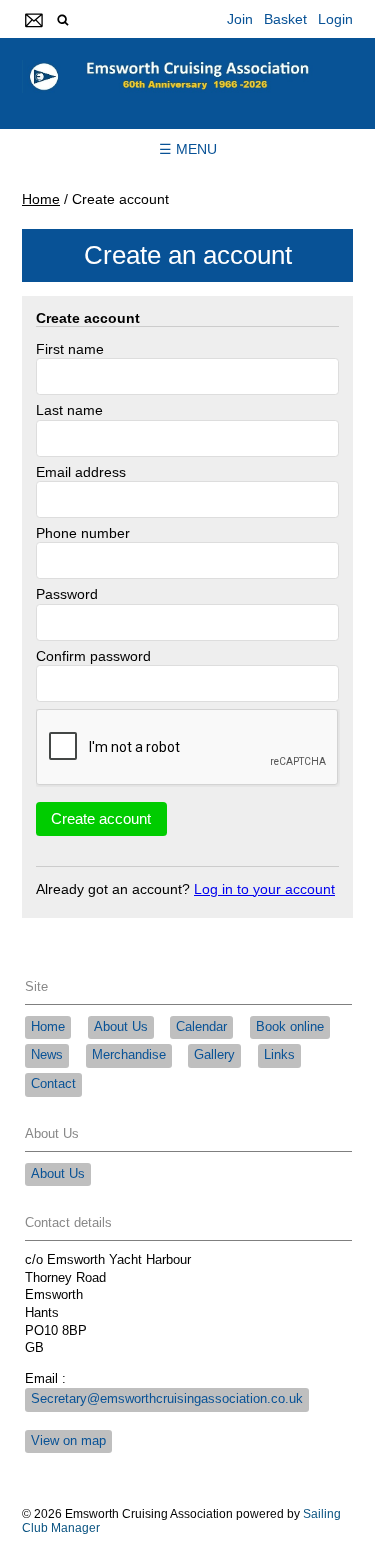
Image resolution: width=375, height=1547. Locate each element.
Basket (285, 19)
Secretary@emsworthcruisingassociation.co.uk (167, 1399)
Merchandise (129, 1055)
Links (279, 1055)
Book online (290, 1027)
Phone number (83, 533)
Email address (81, 472)
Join (240, 19)
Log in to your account (264, 889)
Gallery (214, 1055)
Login (335, 19)
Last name (69, 410)
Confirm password (93, 656)
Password (67, 594)
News (47, 1055)
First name (70, 349)
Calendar (201, 1027)
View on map (68, 1441)
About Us (121, 1027)
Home (41, 199)
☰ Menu (188, 149)
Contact (53, 1084)
